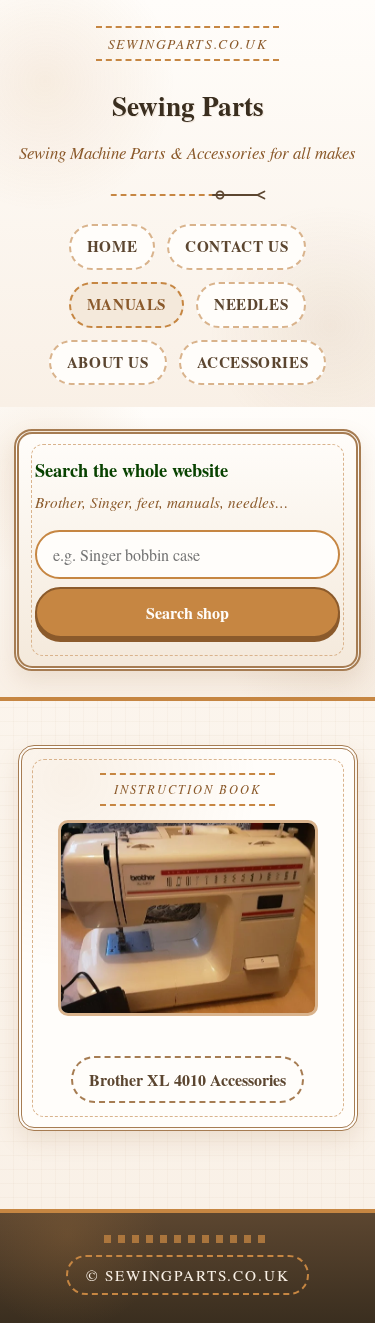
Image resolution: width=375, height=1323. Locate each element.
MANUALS (126, 304)
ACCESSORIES (253, 362)
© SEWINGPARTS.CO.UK (188, 1275)
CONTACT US (236, 246)
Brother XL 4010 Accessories (187, 1079)
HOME (112, 246)
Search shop (187, 612)
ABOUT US (108, 362)
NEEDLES (251, 304)
